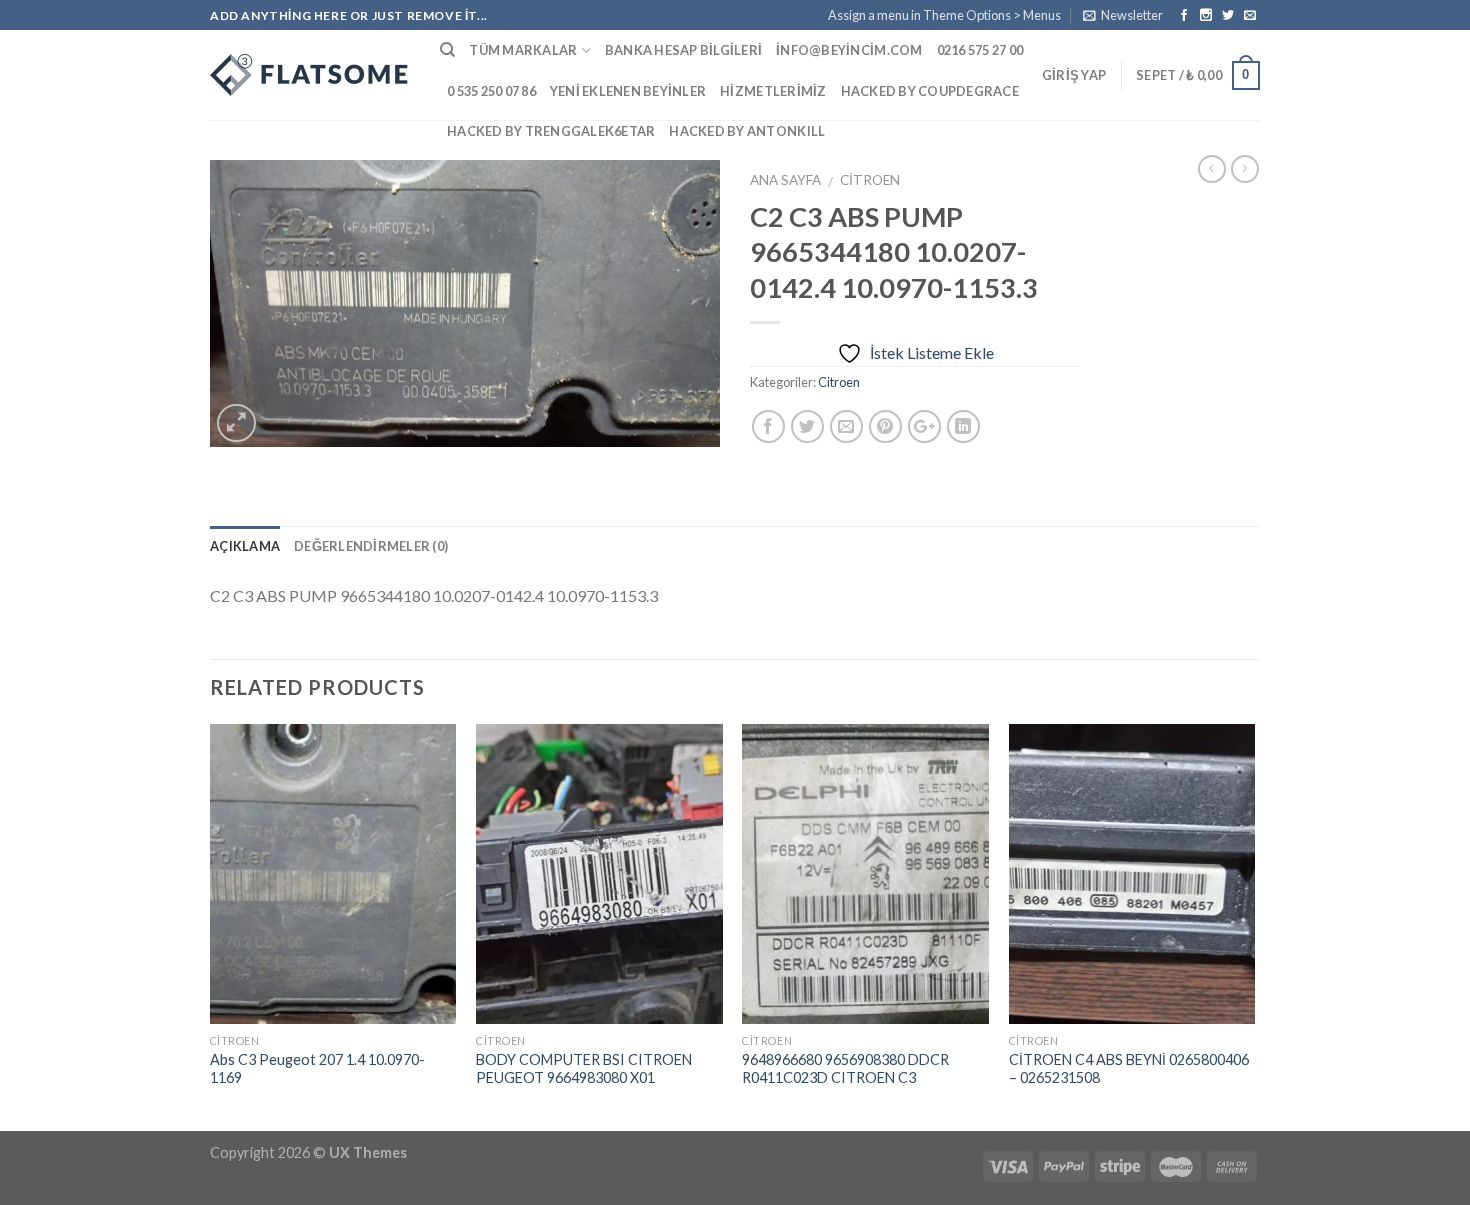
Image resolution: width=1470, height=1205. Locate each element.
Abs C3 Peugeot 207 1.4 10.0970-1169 (317, 1069)
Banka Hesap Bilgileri (683, 50)
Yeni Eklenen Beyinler (628, 91)
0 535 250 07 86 (491, 91)
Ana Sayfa (785, 180)
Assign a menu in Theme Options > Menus (944, 15)
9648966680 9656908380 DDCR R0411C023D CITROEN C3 (845, 1069)
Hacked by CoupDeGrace (930, 91)
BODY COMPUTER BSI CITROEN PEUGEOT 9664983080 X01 (584, 1069)
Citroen (870, 180)
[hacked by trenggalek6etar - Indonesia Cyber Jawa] (310, 75)
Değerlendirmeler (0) (371, 546)
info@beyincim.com (849, 50)
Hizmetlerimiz (773, 91)
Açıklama (245, 546)
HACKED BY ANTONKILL (747, 131)
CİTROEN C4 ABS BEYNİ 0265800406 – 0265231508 (1129, 1069)
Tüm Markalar (523, 50)
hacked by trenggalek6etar (551, 131)
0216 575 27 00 (980, 50)
